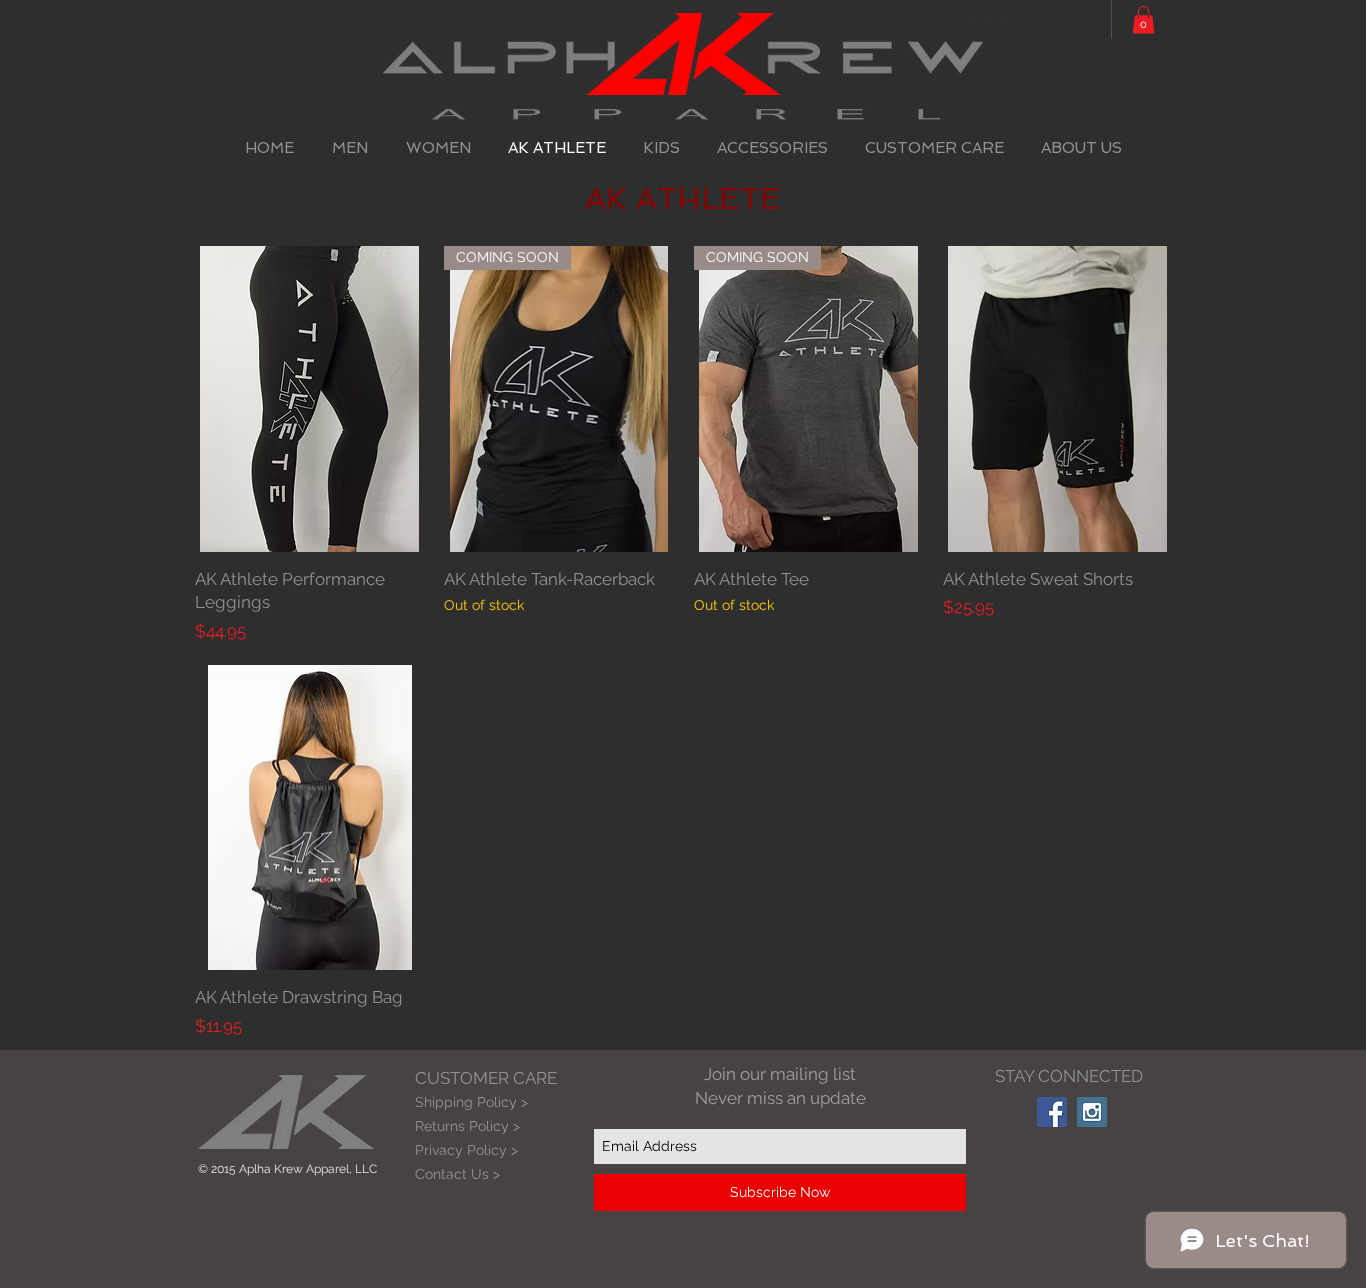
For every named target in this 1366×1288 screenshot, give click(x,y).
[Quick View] (309, 399)
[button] (1143, 19)
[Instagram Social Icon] (1092, 1112)
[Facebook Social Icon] (1052, 1112)
